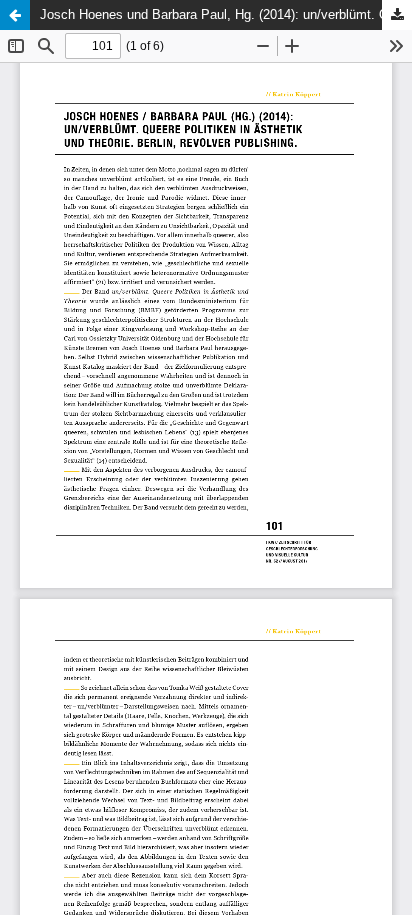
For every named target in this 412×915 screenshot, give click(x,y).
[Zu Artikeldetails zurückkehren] (15, 15)
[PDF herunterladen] (397, 15)
